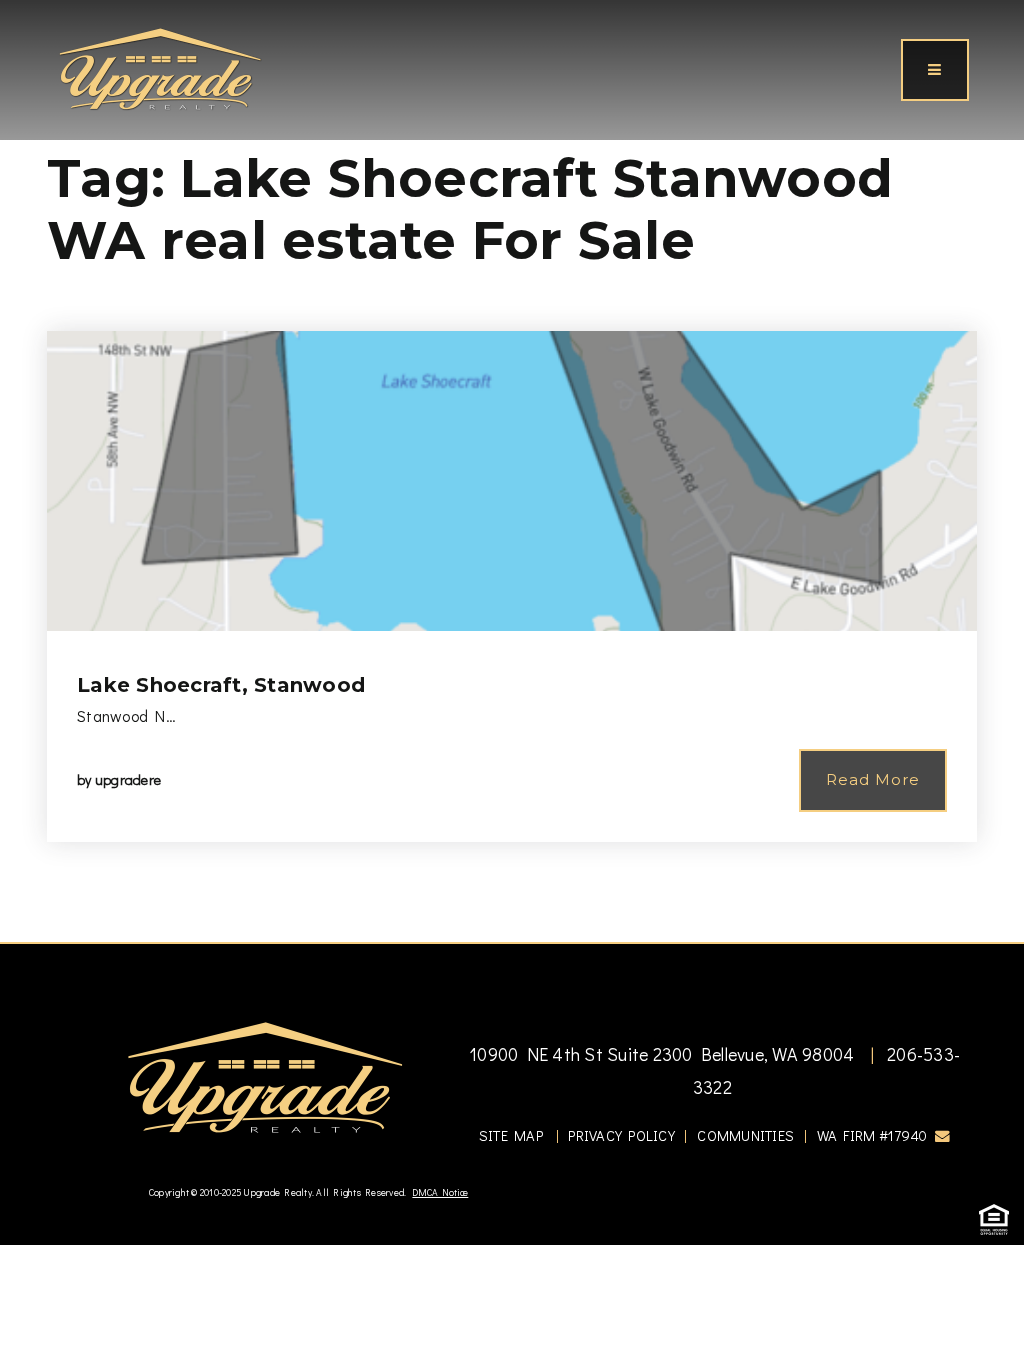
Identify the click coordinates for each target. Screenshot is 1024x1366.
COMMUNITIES (745, 1135)
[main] (512, 471)
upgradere (128, 779)
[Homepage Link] (160, 67)
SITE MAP (511, 1135)
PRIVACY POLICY (621, 1135)
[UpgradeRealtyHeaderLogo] (265, 1076)
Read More (873, 779)
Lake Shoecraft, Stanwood (221, 685)
